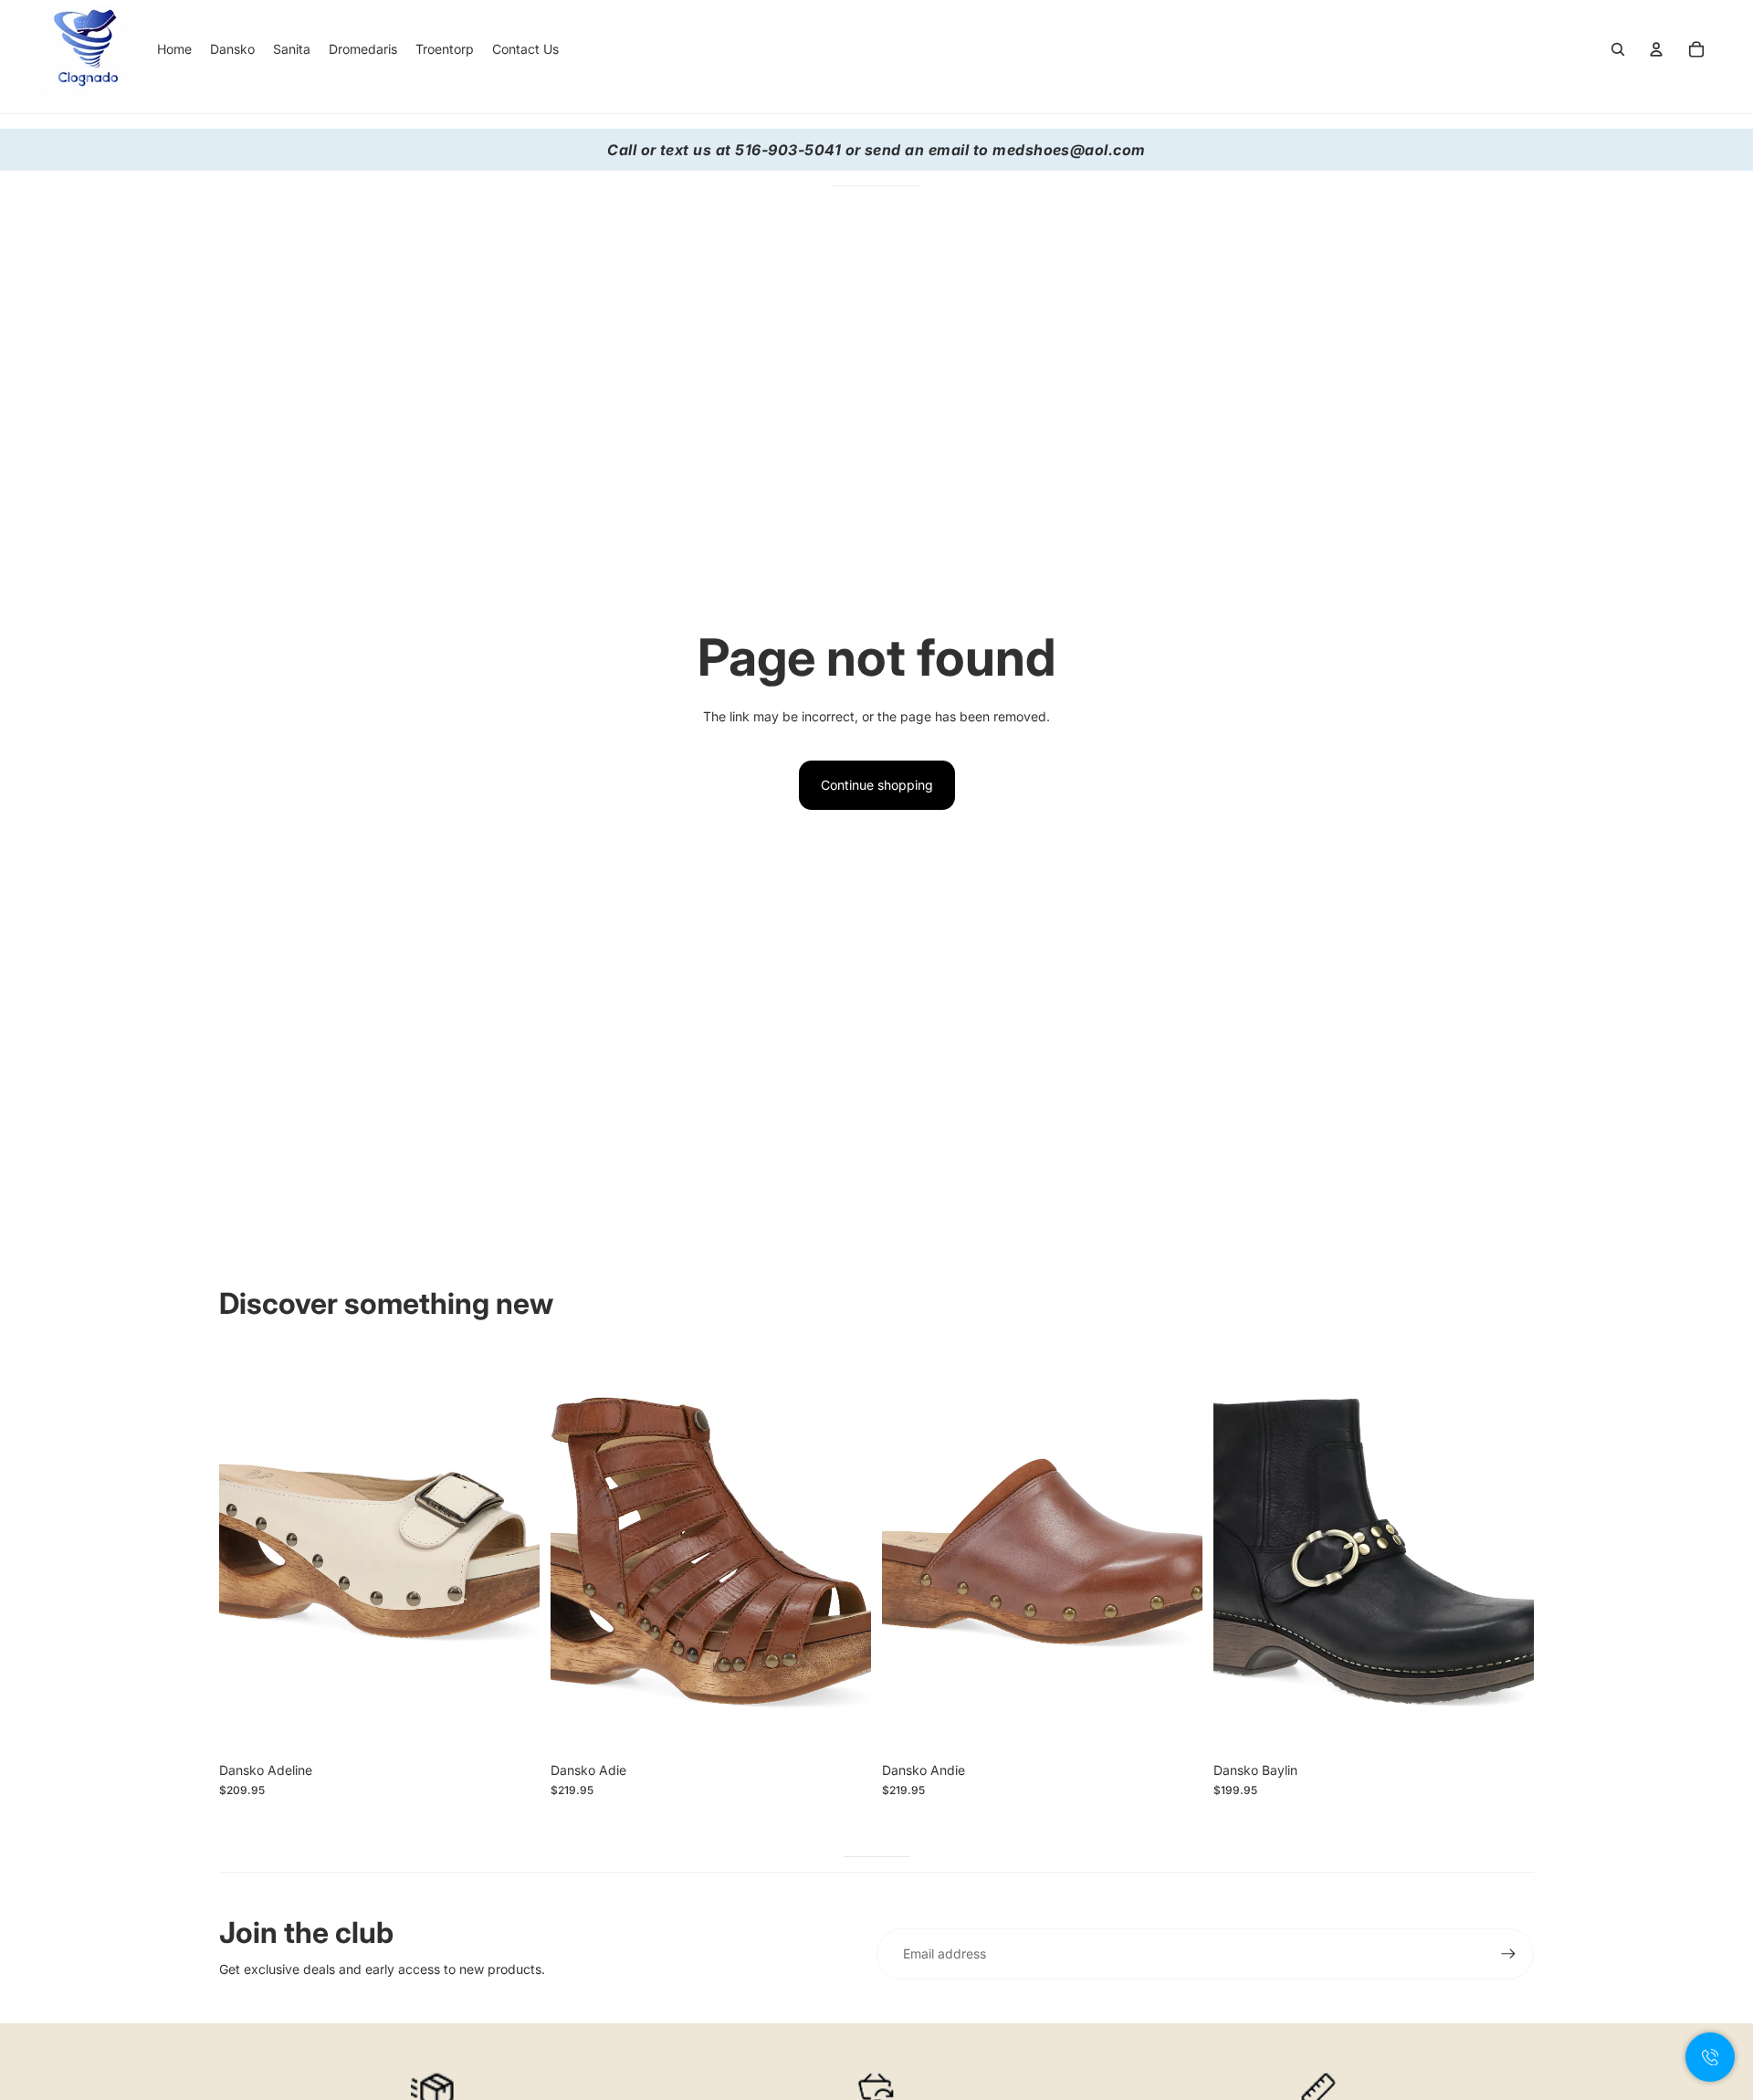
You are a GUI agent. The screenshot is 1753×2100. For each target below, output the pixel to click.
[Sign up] (1508, 1954)
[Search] (1618, 49)
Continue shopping (877, 785)
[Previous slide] (247, 1553)
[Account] (1656, 49)
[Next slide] (512, 1553)
